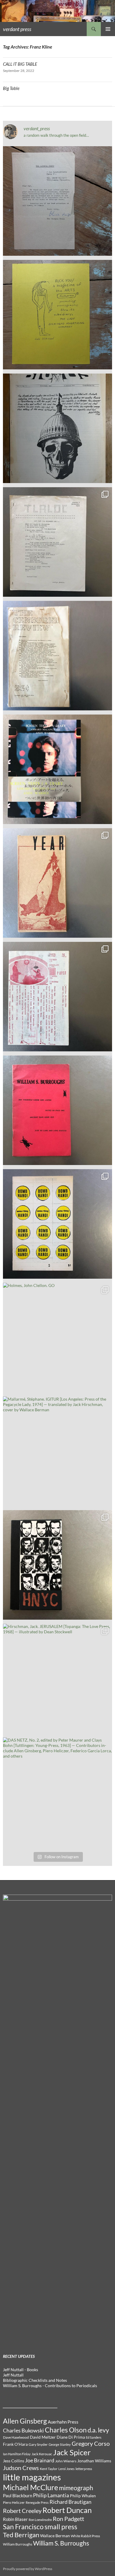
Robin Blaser (15, 2519)
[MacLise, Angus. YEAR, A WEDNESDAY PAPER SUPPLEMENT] (57, 883)
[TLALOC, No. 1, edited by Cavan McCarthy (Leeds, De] (57, 542)
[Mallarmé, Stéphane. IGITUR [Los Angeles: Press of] (57, 1451)
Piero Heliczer (14, 2502)
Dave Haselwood (16, 2437)
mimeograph (76, 2488)
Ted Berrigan (21, 2535)
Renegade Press (37, 2502)
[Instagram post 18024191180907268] (57, 201)
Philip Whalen (83, 2496)
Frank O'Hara (15, 2444)
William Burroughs (18, 2544)
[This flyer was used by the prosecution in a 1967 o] (57, 315)
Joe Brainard (40, 2460)
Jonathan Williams (94, 2461)
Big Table (11, 88)
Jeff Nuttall (13, 2375)
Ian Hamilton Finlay (17, 2454)
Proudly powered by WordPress (28, 2569)
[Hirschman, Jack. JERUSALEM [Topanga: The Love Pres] (57, 1679)
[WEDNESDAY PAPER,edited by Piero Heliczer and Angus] (57, 997)
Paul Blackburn (18, 2496)
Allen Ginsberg (25, 2421)
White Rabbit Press (85, 2536)
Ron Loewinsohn (40, 2520)
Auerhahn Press (63, 2422)
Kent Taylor (49, 2469)
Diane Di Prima (71, 2437)
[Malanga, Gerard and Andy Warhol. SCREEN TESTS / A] (57, 769)
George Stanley (60, 2444)
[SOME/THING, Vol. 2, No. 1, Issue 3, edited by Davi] (57, 1224)
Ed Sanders (94, 2437)
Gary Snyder (38, 2444)
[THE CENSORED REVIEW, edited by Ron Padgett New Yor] (57, 656)
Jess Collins (14, 2461)
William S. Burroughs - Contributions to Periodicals (50, 2386)
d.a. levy (98, 2430)
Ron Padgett (68, 2519)
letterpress (84, 2469)
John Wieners (66, 2461)
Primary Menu (108, 29)
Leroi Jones (66, 2469)
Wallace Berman (55, 2536)
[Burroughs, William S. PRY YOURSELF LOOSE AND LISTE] (57, 1110)
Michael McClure (31, 2487)
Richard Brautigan (70, 2502)
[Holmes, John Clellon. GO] (57, 1338)
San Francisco (23, 2527)
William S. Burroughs (61, 2543)
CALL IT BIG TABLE (20, 64)
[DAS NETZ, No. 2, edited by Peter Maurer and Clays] (57, 1792)
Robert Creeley (22, 2511)
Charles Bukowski (23, 2430)
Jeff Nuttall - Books (20, 2370)
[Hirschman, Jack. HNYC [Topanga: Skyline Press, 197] (57, 1565)
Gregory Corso (91, 2443)
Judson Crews (21, 2468)
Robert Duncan (67, 2510)
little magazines (32, 2477)
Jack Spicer (72, 2452)
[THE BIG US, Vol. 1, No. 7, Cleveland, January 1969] (57, 428)
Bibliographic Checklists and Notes (35, 2380)
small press (61, 2527)
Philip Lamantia (51, 2495)
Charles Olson (66, 2430)
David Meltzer (43, 2437)
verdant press (17, 29)
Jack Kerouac (42, 2454)
